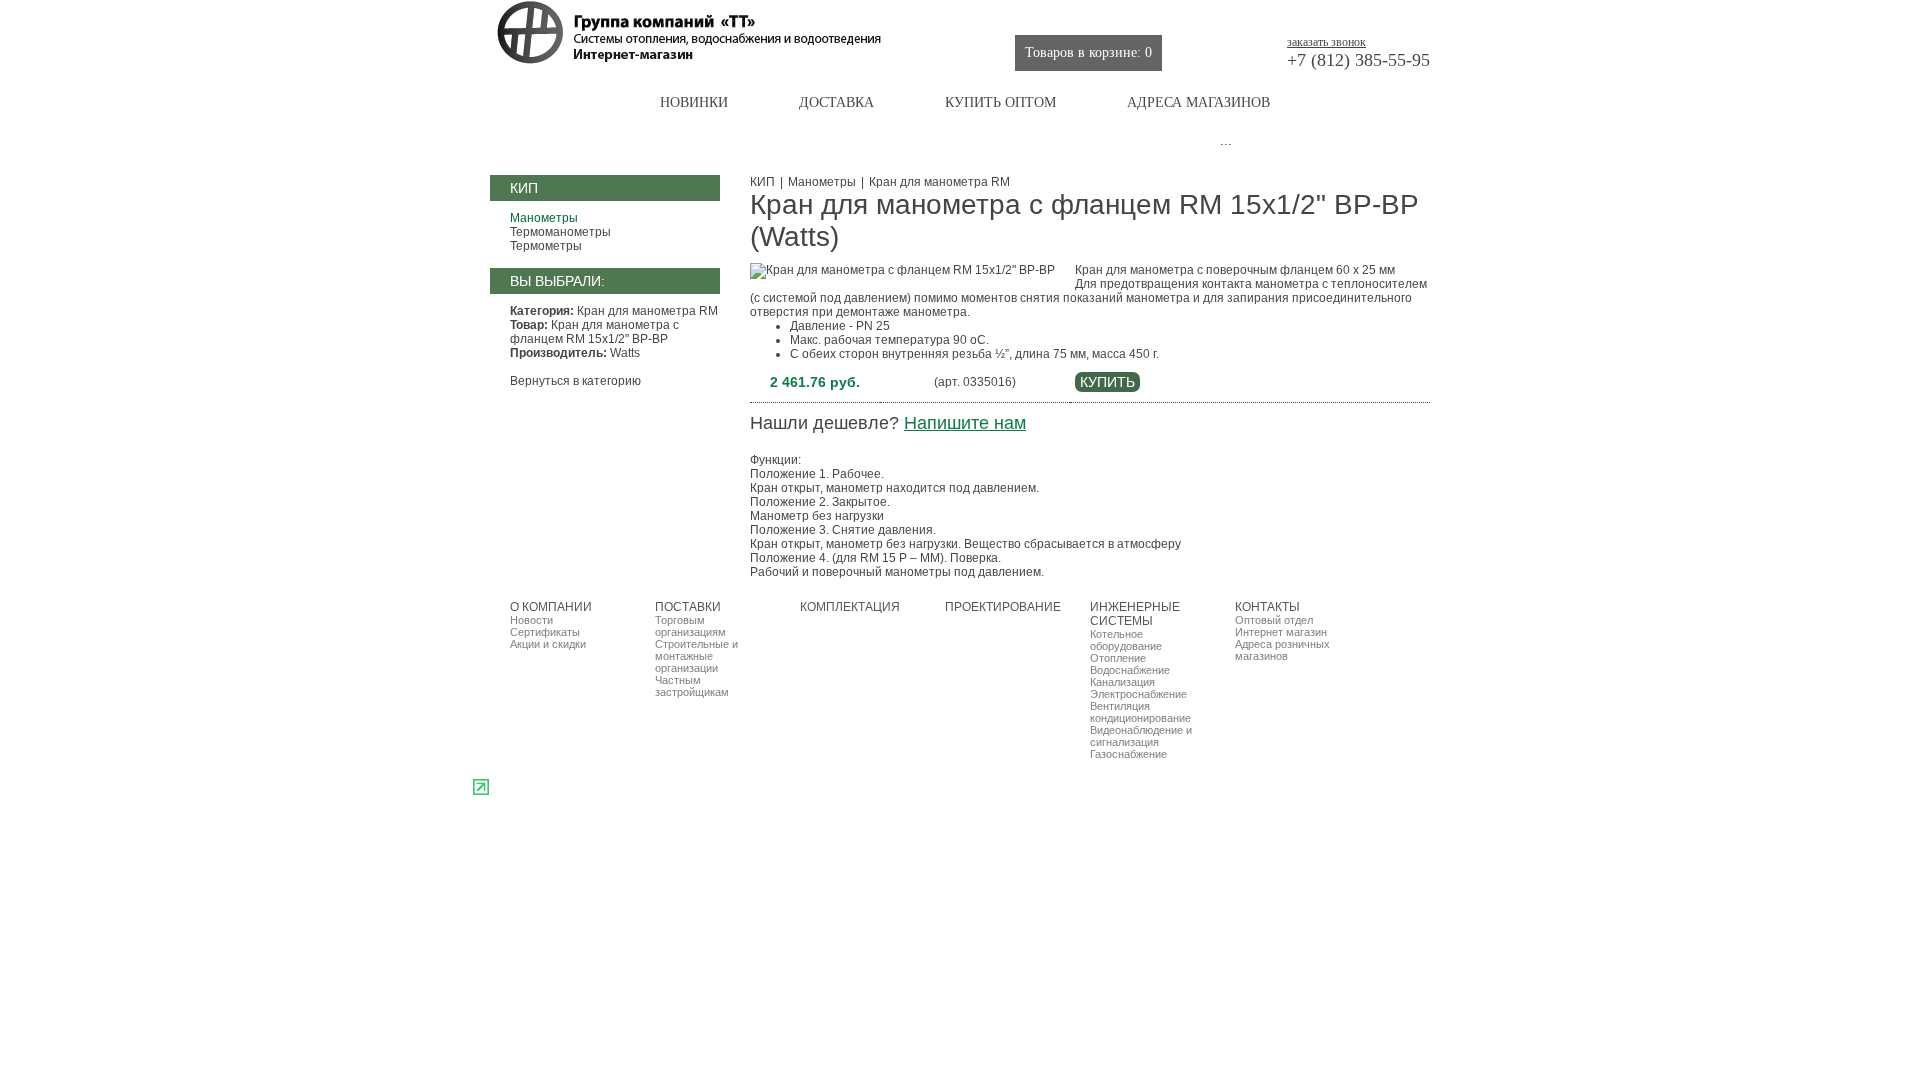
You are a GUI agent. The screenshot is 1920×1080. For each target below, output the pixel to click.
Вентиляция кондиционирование (1140, 712)
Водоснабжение (1130, 670)
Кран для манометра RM (939, 182)
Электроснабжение (1138, 694)
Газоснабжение (1128, 754)
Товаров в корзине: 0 (1088, 52)
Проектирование (1128, 15)
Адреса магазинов (1198, 102)
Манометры (544, 218)
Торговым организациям (690, 626)
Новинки (694, 102)
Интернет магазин (1281, 632)
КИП (762, 182)
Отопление (1118, 658)
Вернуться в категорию (575, 381)
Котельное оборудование (1126, 640)
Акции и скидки (548, 644)
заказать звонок (1326, 42)
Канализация (1122, 682)
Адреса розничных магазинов (1282, 650)
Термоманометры (560, 232)
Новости (531, 620)
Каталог (557, 102)
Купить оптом (1000, 102)
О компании (823, 15)
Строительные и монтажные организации (696, 656)
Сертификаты (545, 632)
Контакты (1392, 15)
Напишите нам (965, 423)
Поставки (912, 15)
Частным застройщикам (692, 686)
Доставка (836, 102)
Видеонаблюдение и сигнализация (1141, 736)
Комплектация (1008, 15)
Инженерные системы (1272, 15)
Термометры (546, 246)
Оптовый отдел (1274, 620)
